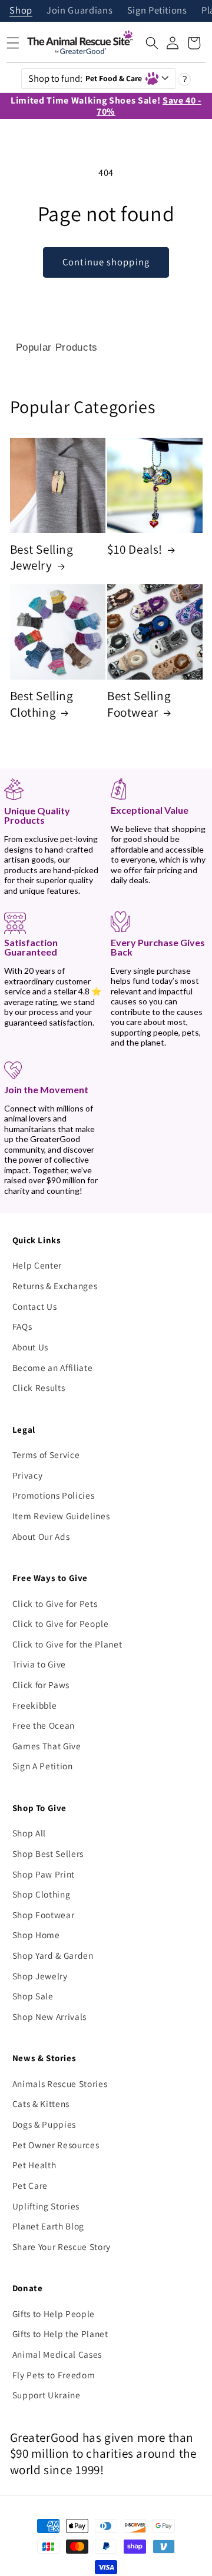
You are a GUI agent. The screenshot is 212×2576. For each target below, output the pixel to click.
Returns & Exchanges (55, 1286)
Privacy (28, 1475)
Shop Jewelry (40, 1976)
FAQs (22, 1326)
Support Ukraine (47, 2395)
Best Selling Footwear (139, 704)
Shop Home (36, 1935)
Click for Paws (41, 1685)
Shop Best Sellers (48, 1853)
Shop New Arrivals (49, 2016)
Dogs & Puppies (44, 2124)
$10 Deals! (135, 549)
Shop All (29, 1833)
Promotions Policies (54, 1495)
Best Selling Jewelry (42, 558)
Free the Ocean (44, 1725)
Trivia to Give (39, 1664)
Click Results (39, 1387)
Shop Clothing (42, 1894)
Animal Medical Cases (57, 2354)
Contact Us (35, 1306)
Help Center (37, 1265)
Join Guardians (79, 11)
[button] (152, 43)
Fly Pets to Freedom (54, 2375)
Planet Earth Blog (48, 2226)
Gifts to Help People (54, 2314)
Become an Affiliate (53, 1367)
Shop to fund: (85, 78)
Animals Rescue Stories (60, 2084)
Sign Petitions (157, 11)
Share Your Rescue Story (62, 2246)
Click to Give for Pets (55, 1603)
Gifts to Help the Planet (60, 2334)
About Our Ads (41, 1536)
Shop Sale (33, 1996)
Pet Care (30, 2185)
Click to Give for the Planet (67, 1644)
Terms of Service (46, 1455)
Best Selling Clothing (42, 704)
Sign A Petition (43, 1766)
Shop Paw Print (44, 1874)
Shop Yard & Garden (53, 1955)
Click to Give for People (61, 1623)
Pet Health (34, 2165)
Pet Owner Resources (56, 2145)
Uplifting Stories (46, 2206)
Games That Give (47, 1746)
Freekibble (35, 1705)
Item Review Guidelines (61, 1516)
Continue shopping (106, 262)
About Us (30, 1347)
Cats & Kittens (41, 2104)
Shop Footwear (44, 1915)
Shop (21, 11)
